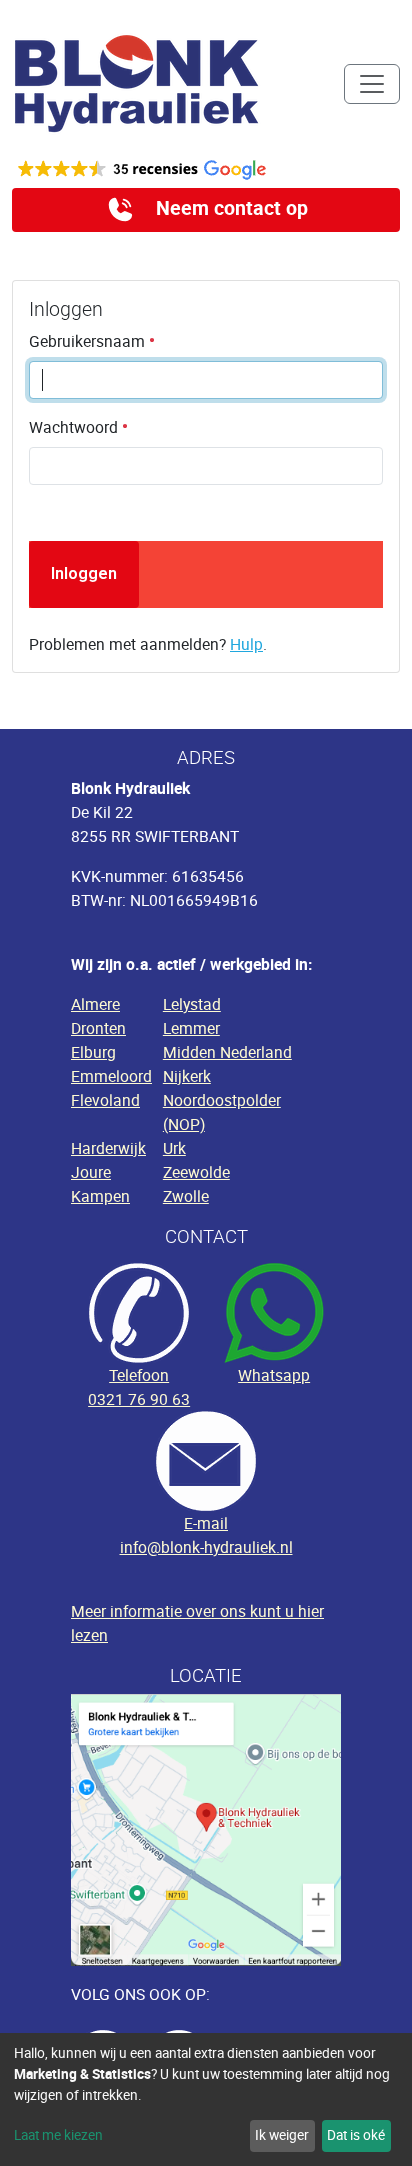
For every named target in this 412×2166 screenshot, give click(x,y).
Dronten (98, 1028)
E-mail (206, 1523)
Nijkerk (187, 1076)
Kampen (100, 1196)
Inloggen (84, 573)
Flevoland (105, 1100)
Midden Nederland (227, 1052)
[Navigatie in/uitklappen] (372, 84)
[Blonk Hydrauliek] (137, 83)
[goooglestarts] (206, 169)
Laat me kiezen (58, 2135)
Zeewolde (196, 1172)
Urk (174, 1148)
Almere (95, 1004)
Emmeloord (111, 1076)
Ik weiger (282, 2135)
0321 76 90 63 (139, 1399)
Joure (91, 1172)
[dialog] (206, 2099)
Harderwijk (108, 1148)
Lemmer (191, 1028)
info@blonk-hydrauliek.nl (206, 1547)
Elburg (93, 1052)
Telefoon (139, 1375)
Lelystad (192, 1004)
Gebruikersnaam (89, 341)
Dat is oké (356, 2135)
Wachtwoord (75, 427)
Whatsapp (274, 1375)
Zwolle (186, 1196)
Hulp (246, 644)
